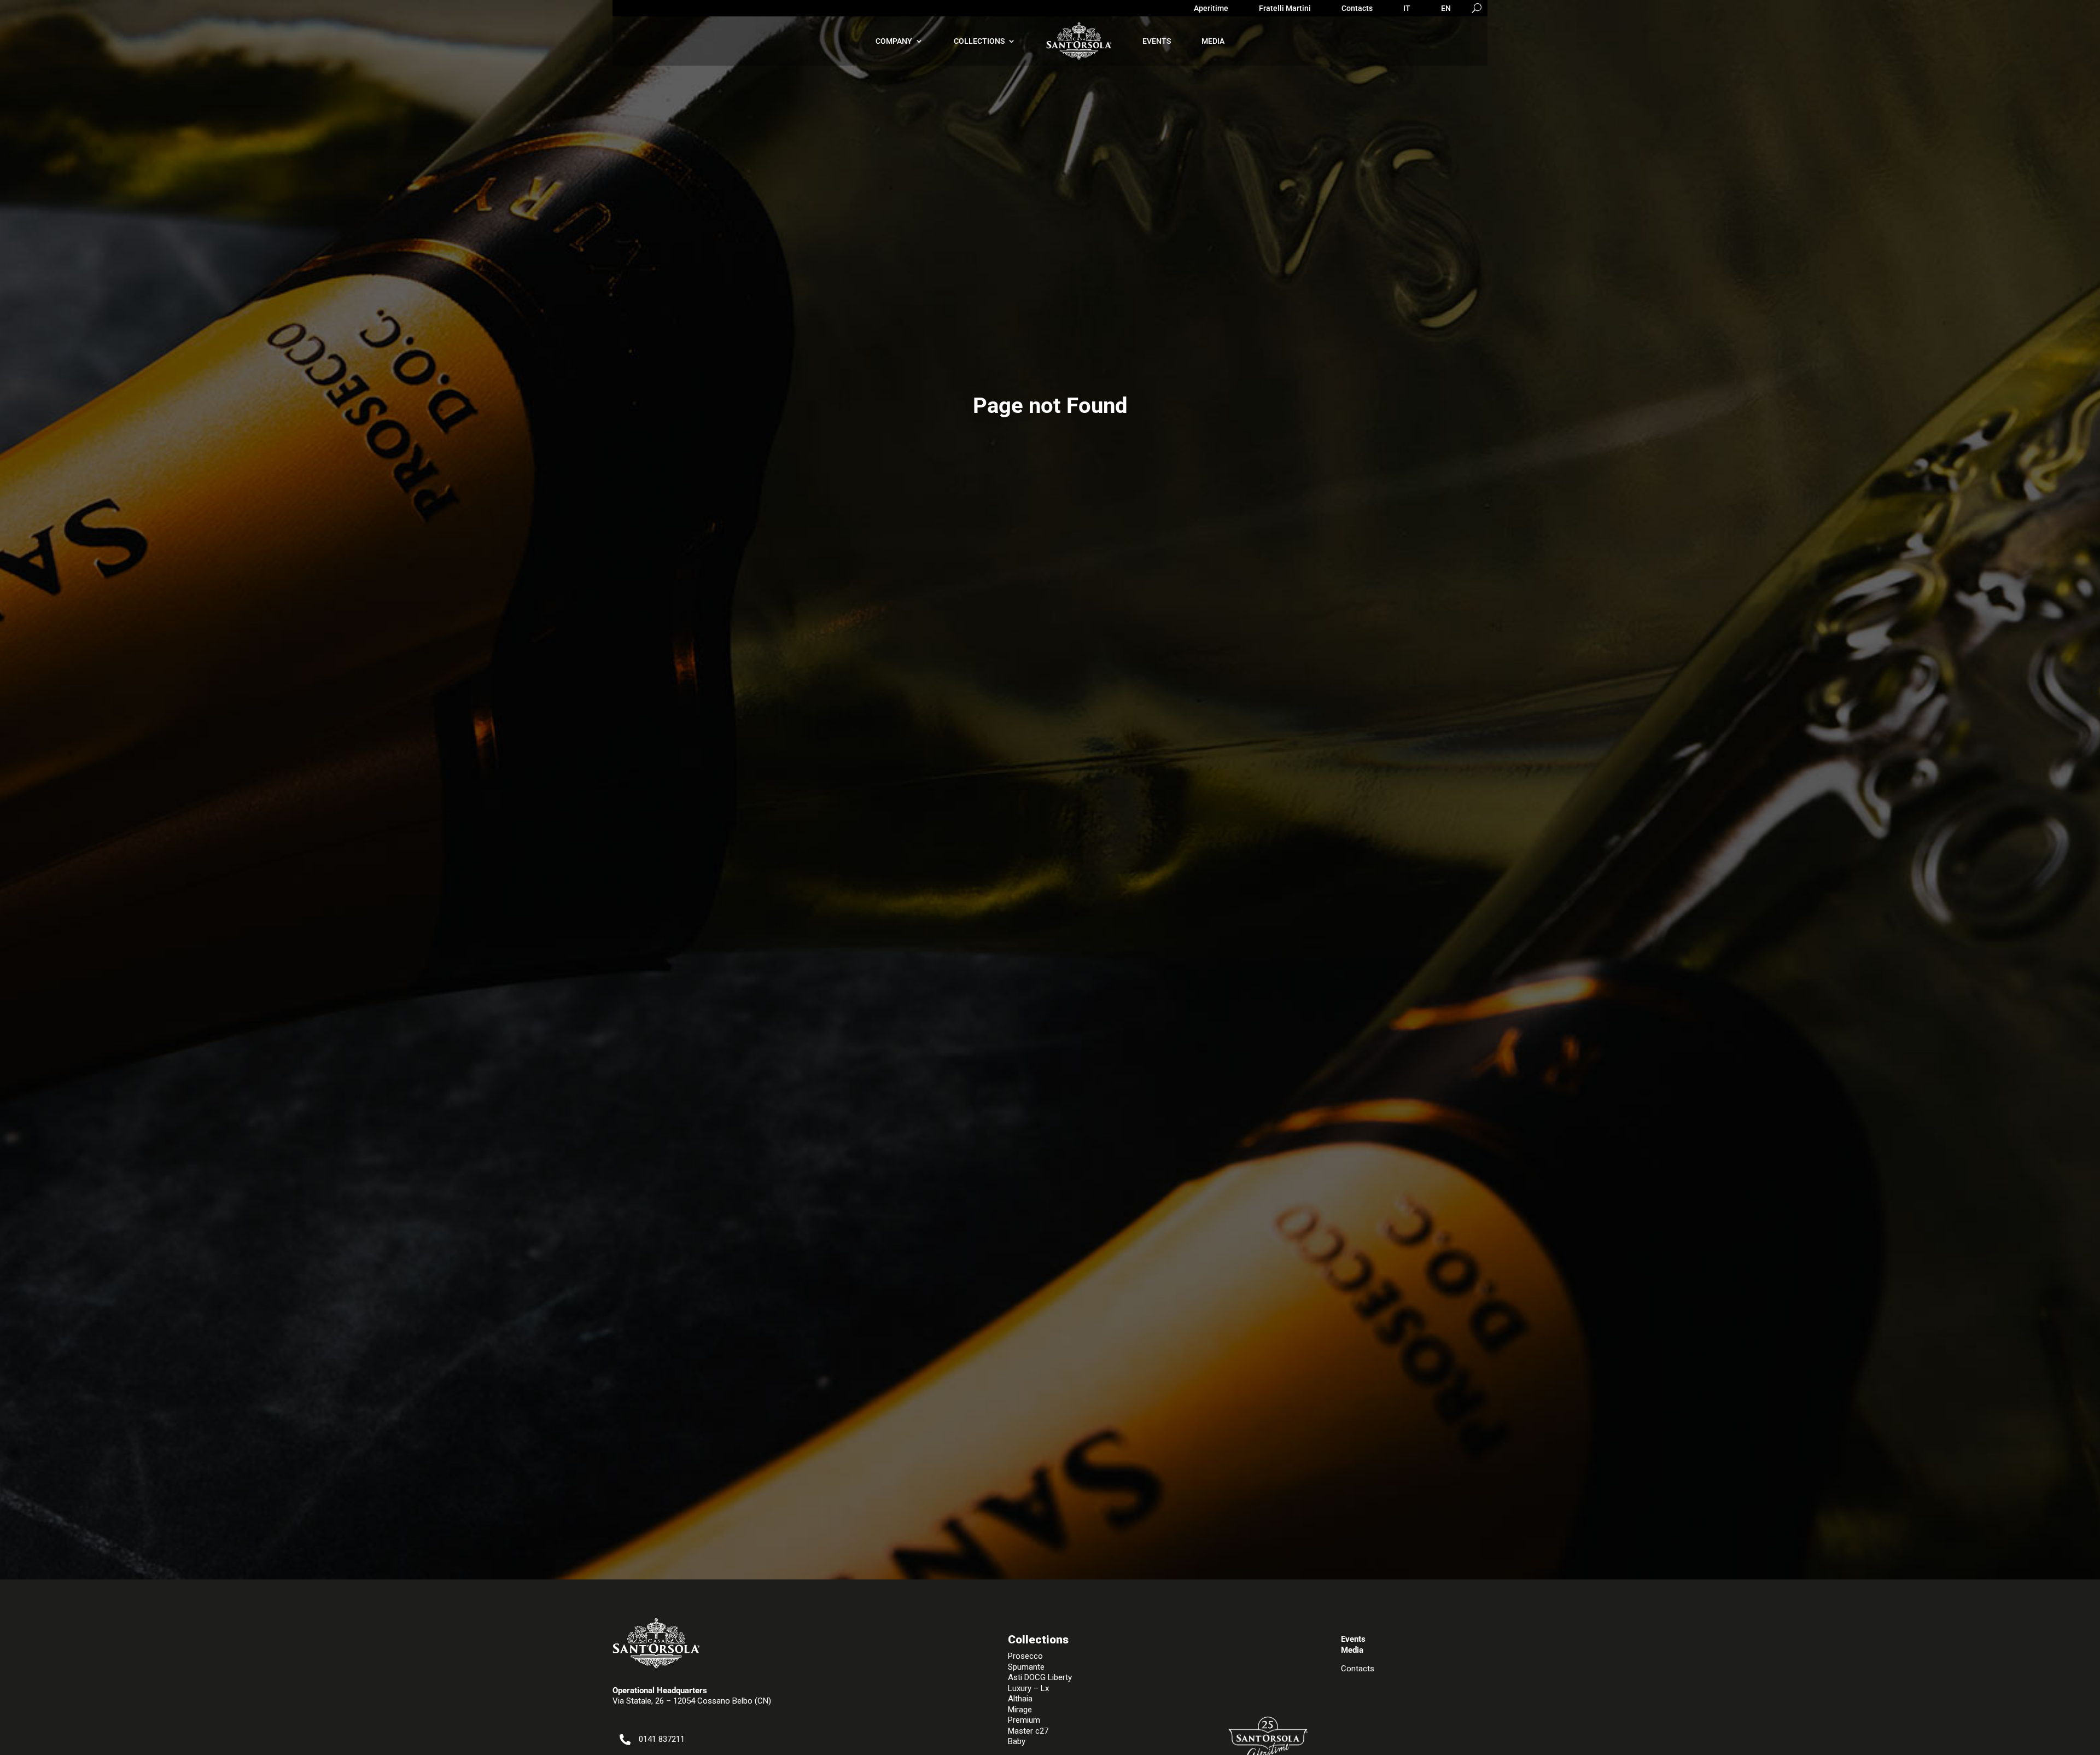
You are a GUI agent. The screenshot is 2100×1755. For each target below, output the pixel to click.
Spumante (1026, 1667)
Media (1213, 41)
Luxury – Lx (1028, 1688)
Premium (1024, 1720)
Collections (979, 41)
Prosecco (1025, 1656)
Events (1157, 41)
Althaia (1020, 1699)
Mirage (1020, 1710)
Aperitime (1211, 8)
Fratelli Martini (1285, 8)
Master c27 (1028, 1731)
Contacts (1357, 8)
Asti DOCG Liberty (1040, 1677)
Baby (1017, 1741)
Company (894, 41)
